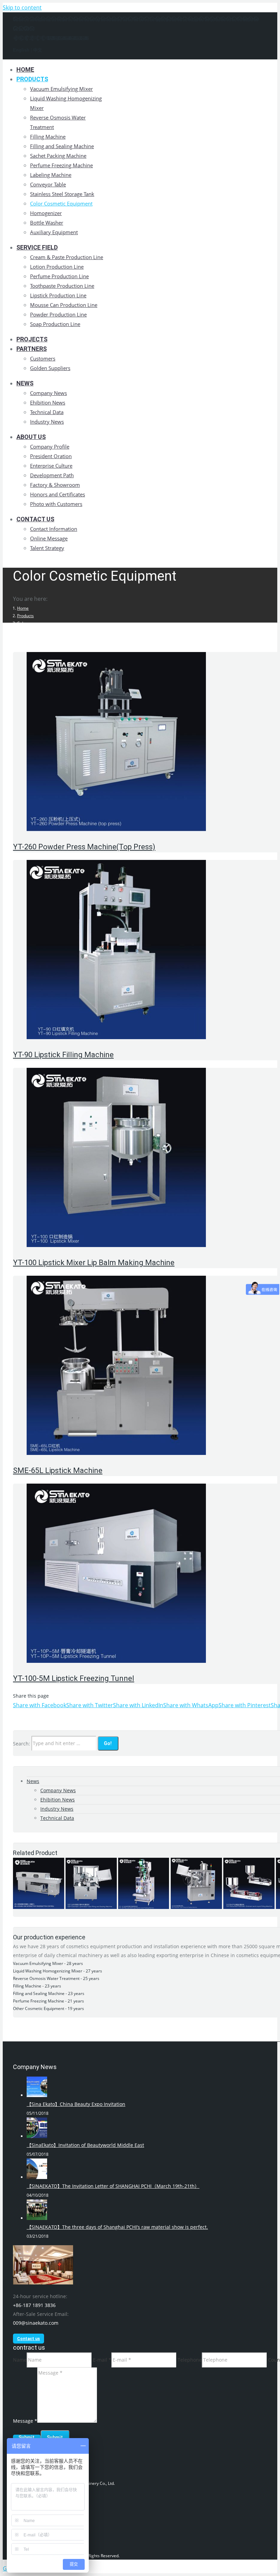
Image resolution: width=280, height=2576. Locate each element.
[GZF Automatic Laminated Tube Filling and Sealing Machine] (91, 1907)
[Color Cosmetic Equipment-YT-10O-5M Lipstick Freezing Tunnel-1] (116, 1661)
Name (20, 2360)
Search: (22, 1743)
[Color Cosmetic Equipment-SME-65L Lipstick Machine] (116, 1453)
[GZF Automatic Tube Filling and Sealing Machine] (196, 1907)
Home (23, 608)
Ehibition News (58, 1800)
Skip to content (22, 8)
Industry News (57, 1809)
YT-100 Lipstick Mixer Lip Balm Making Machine (94, 1263)
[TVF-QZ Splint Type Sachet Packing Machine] (144, 1907)
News (33, 1781)
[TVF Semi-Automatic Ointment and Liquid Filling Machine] (249, 1907)
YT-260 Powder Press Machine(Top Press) (84, 847)
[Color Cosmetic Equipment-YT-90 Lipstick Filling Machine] (116, 1037)
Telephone (190, 2360)
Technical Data (57, 1818)
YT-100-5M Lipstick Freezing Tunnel (74, 1678)
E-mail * (102, 2360)
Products (25, 616)
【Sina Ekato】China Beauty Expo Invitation (76, 2104)
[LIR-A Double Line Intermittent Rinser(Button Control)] (39, 1907)
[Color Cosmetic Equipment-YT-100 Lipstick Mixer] (116, 1245)
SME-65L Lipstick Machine (58, 1470)
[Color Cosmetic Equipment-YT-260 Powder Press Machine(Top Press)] (116, 829)
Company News (58, 1790)
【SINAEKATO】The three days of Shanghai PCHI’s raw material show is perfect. (117, 2227)
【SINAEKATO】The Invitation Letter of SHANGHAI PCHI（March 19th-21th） (113, 2186)
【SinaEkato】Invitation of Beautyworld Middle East (85, 2145)
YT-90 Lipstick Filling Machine (63, 1055)
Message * (25, 2421)
